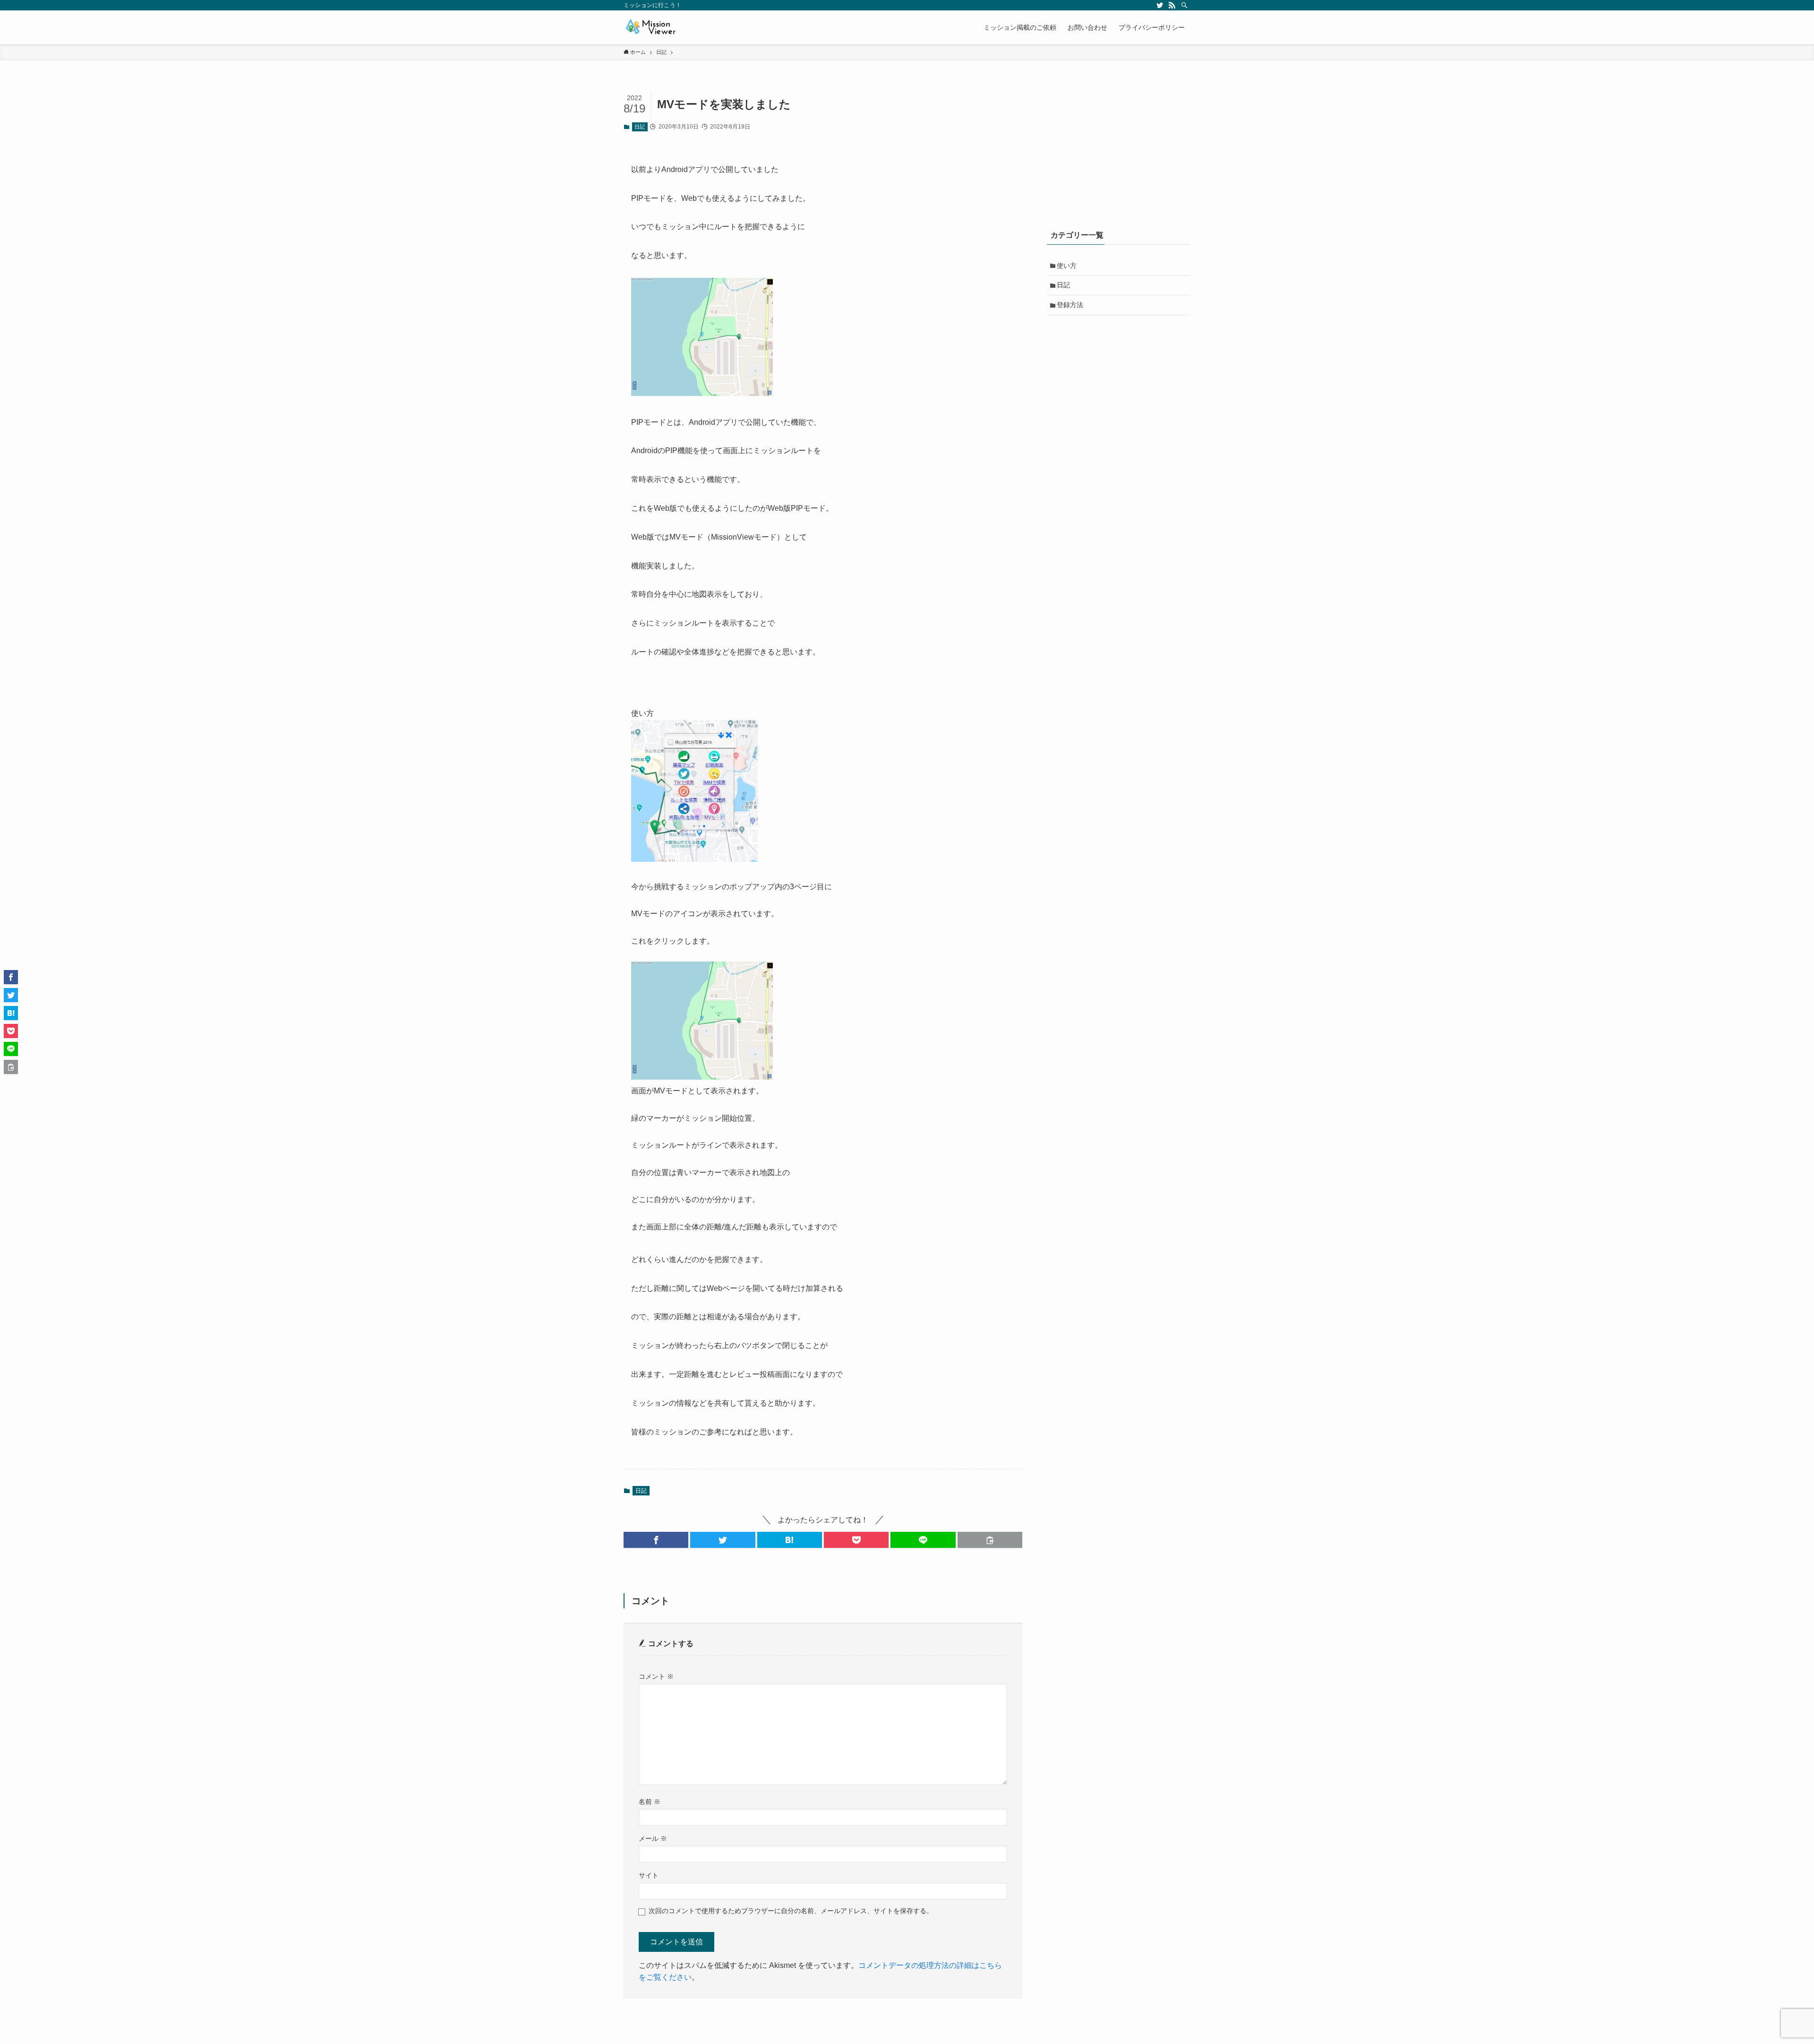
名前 (650, 1802)
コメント (656, 1676)
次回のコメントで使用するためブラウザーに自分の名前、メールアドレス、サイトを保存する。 (791, 1911)
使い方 (1067, 266)
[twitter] (1160, 5)
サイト (649, 1875)
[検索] (1184, 5)
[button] (656, 1540)
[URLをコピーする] (990, 1540)
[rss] (1172, 5)
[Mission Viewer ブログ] (650, 27)
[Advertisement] (1119, 150)
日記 (640, 127)
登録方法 (1070, 305)
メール (653, 1838)
